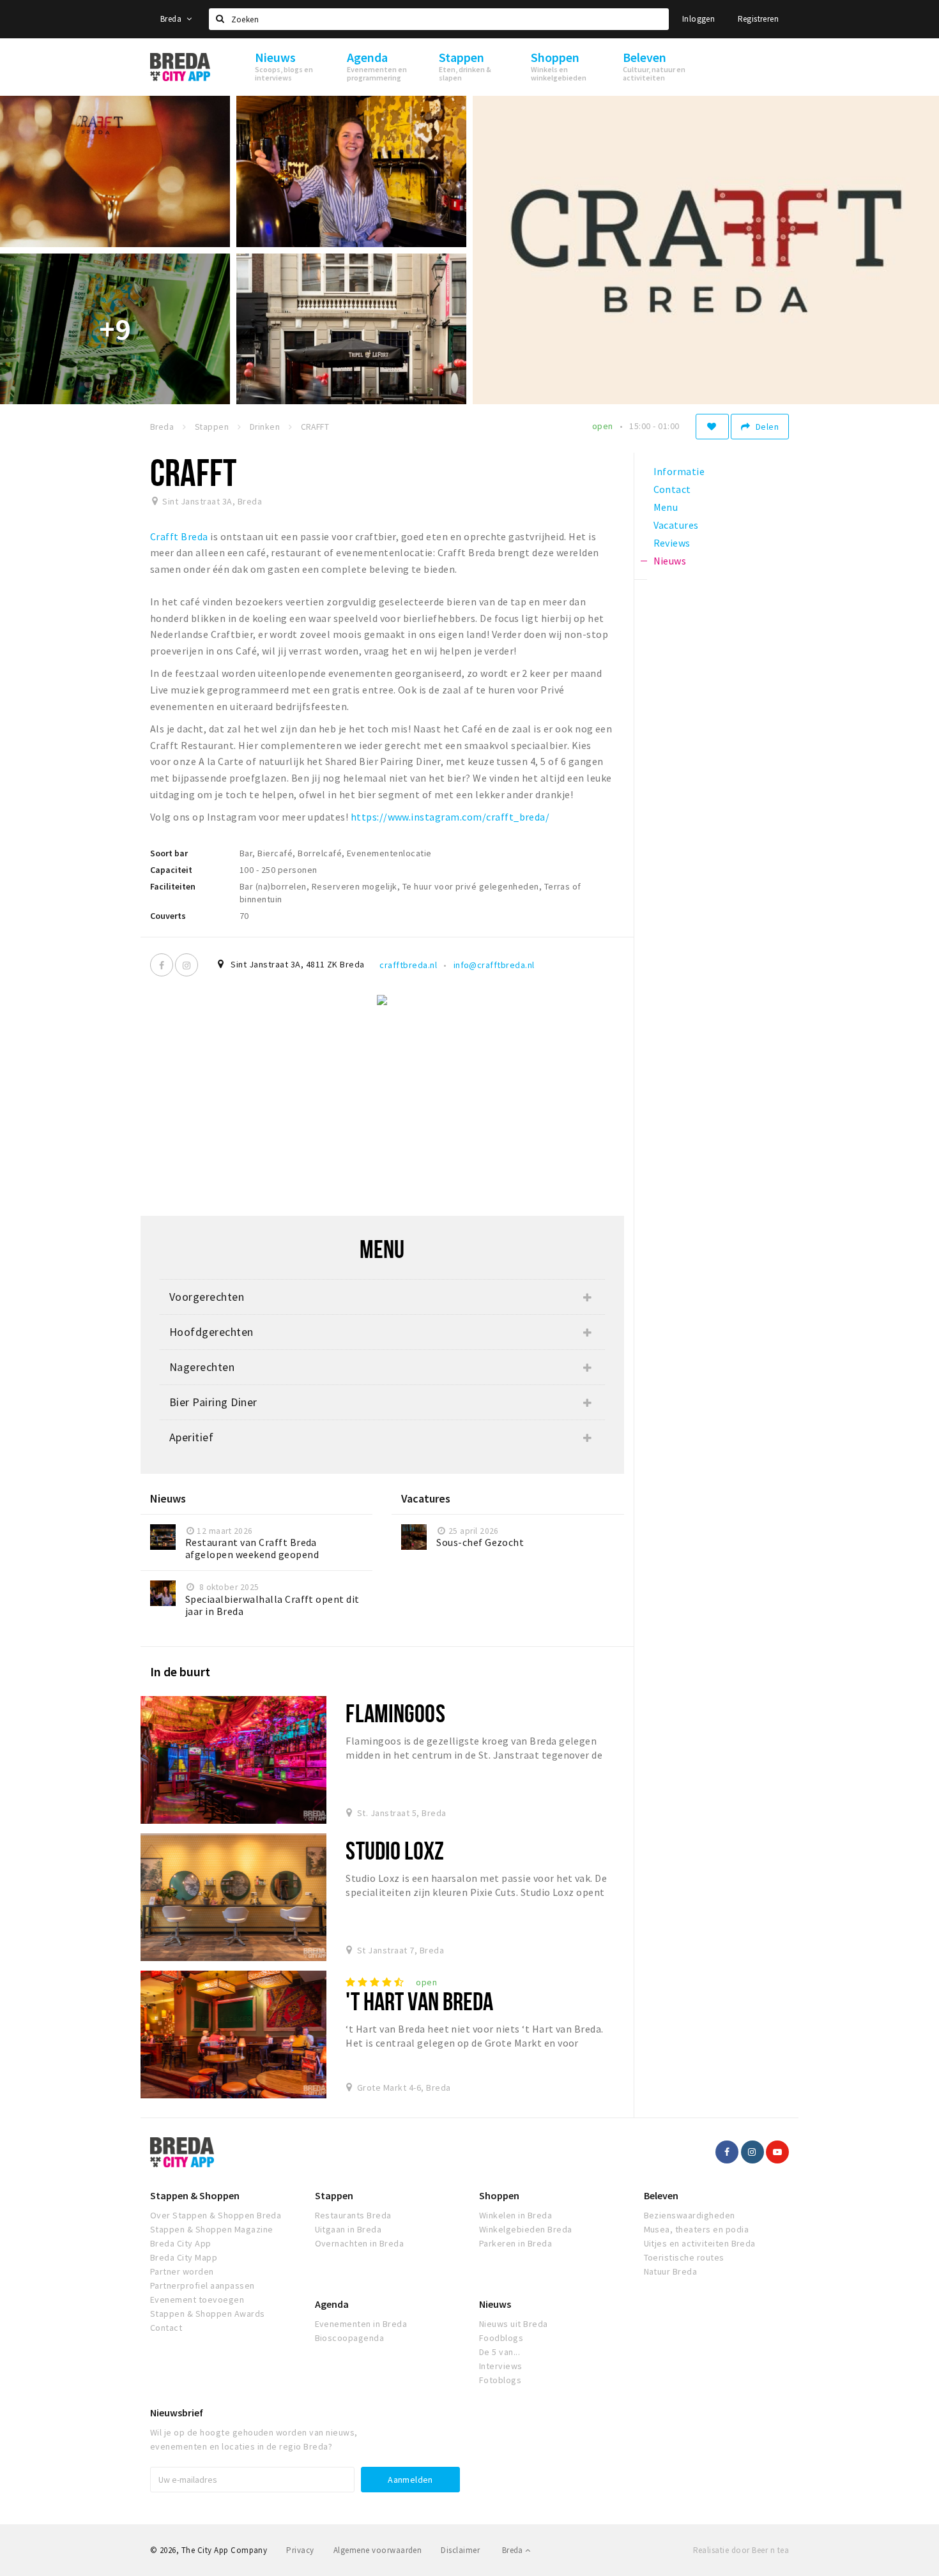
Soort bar (169, 853)
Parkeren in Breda (515, 2243)
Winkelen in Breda (515, 2215)
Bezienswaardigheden (690, 2215)
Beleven (661, 2195)
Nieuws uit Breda (514, 2324)
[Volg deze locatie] (712, 427)
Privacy (300, 2550)
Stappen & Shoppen (195, 2195)
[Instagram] (187, 965)
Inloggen (699, 19)
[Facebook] (162, 965)
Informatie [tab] (679, 471)
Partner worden (182, 2271)
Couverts (168, 916)
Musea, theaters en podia (697, 2229)
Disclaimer (460, 2550)
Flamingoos (395, 1713)
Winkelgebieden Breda (526, 2229)
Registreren (758, 19)
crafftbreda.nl (408, 965)
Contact (166, 2328)
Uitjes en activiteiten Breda (700, 2243)
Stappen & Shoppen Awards (208, 2314)
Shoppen (499, 2195)
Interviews (501, 2366)
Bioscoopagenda (350, 2338)
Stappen (334, 2195)
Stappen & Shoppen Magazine (211, 2229)
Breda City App (181, 2243)
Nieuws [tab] (670, 561)
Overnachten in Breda (360, 2243)
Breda (172, 19)
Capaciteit (171, 870)
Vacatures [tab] (676, 525)
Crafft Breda (179, 536)
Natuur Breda (671, 2271)
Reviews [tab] (672, 543)
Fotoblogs (500, 2380)
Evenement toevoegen (197, 2299)
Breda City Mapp (184, 2257)
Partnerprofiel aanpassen (202, 2285)
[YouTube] (777, 2152)
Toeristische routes (684, 2257)
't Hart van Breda (419, 2001)
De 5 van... (500, 2352)
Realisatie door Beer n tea (741, 2550)
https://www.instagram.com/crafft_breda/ (450, 817)
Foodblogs (501, 2338)
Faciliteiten (173, 886)
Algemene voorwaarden (378, 2550)
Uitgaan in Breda (348, 2229)
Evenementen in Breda (361, 2324)
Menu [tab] (666, 507)
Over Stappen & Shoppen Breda (216, 2215)
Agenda (332, 2304)
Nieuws (495, 2304)
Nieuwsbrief (177, 2413)
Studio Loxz (394, 1850)
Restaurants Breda (353, 2215)
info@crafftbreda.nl (494, 965)
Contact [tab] (672, 489)
